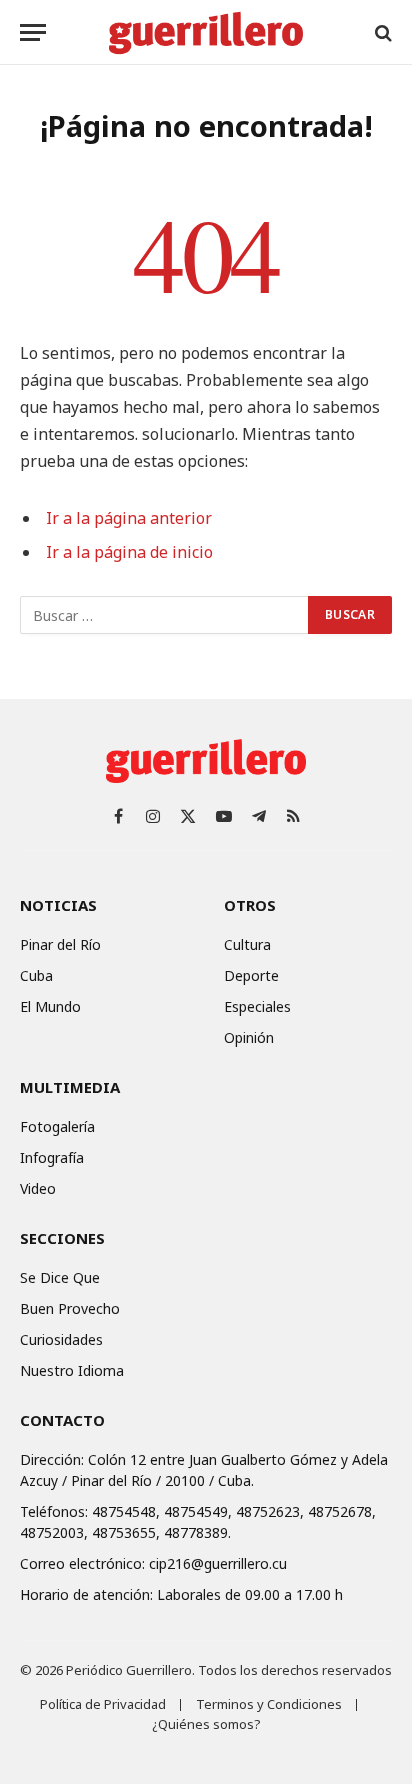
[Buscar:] (165, 615)
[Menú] (33, 32)
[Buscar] (381, 32)
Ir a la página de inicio (129, 552)
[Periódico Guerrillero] (205, 32)
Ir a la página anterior (129, 518)
